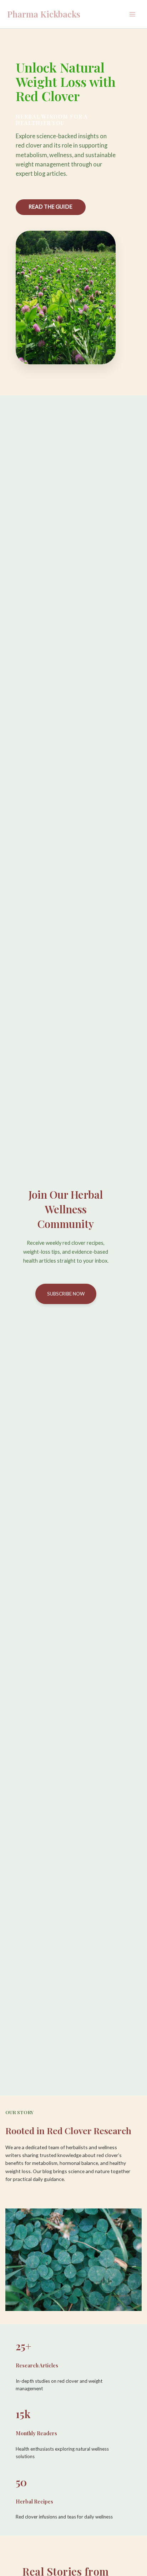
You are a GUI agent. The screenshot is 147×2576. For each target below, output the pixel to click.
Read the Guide (50, 207)
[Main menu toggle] (132, 14)
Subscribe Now (66, 1294)
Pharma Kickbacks (44, 14)
